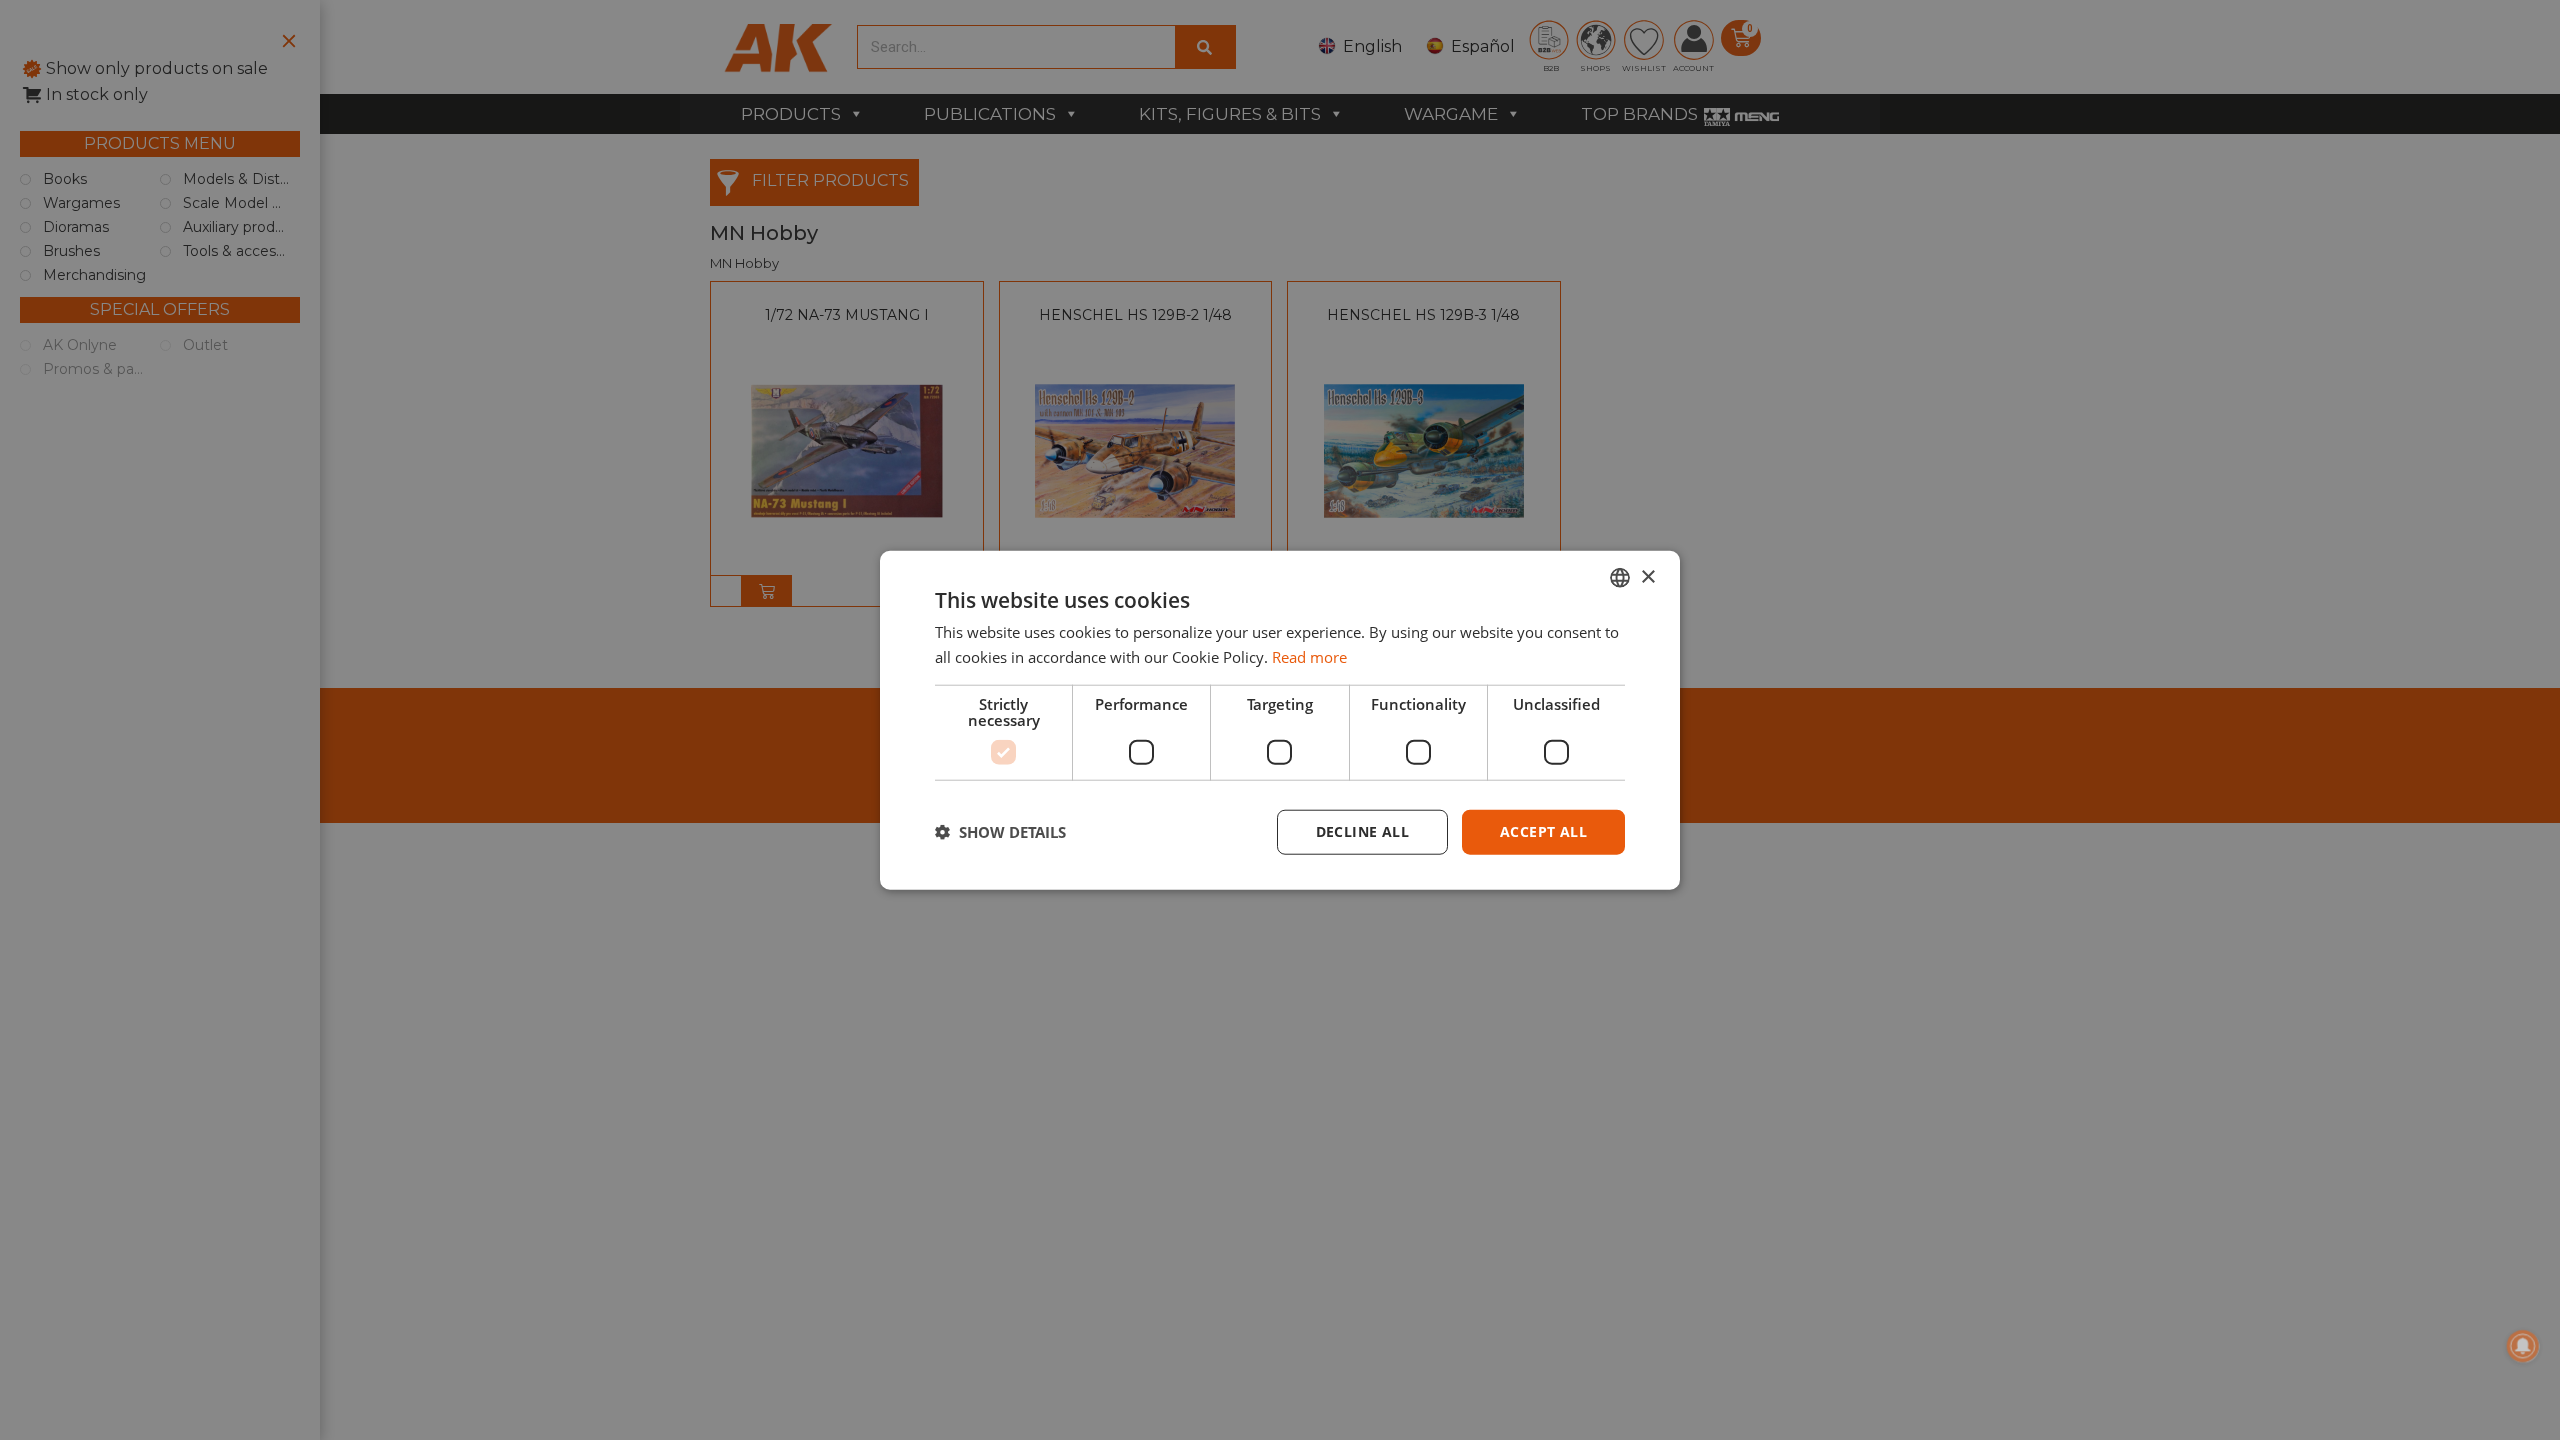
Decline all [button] (1362, 831)
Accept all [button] (1543, 831)
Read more (1309, 657)
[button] (1000, 832)
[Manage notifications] (2523, 1346)
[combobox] (1620, 578)
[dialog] (1280, 720)
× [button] (1647, 576)
